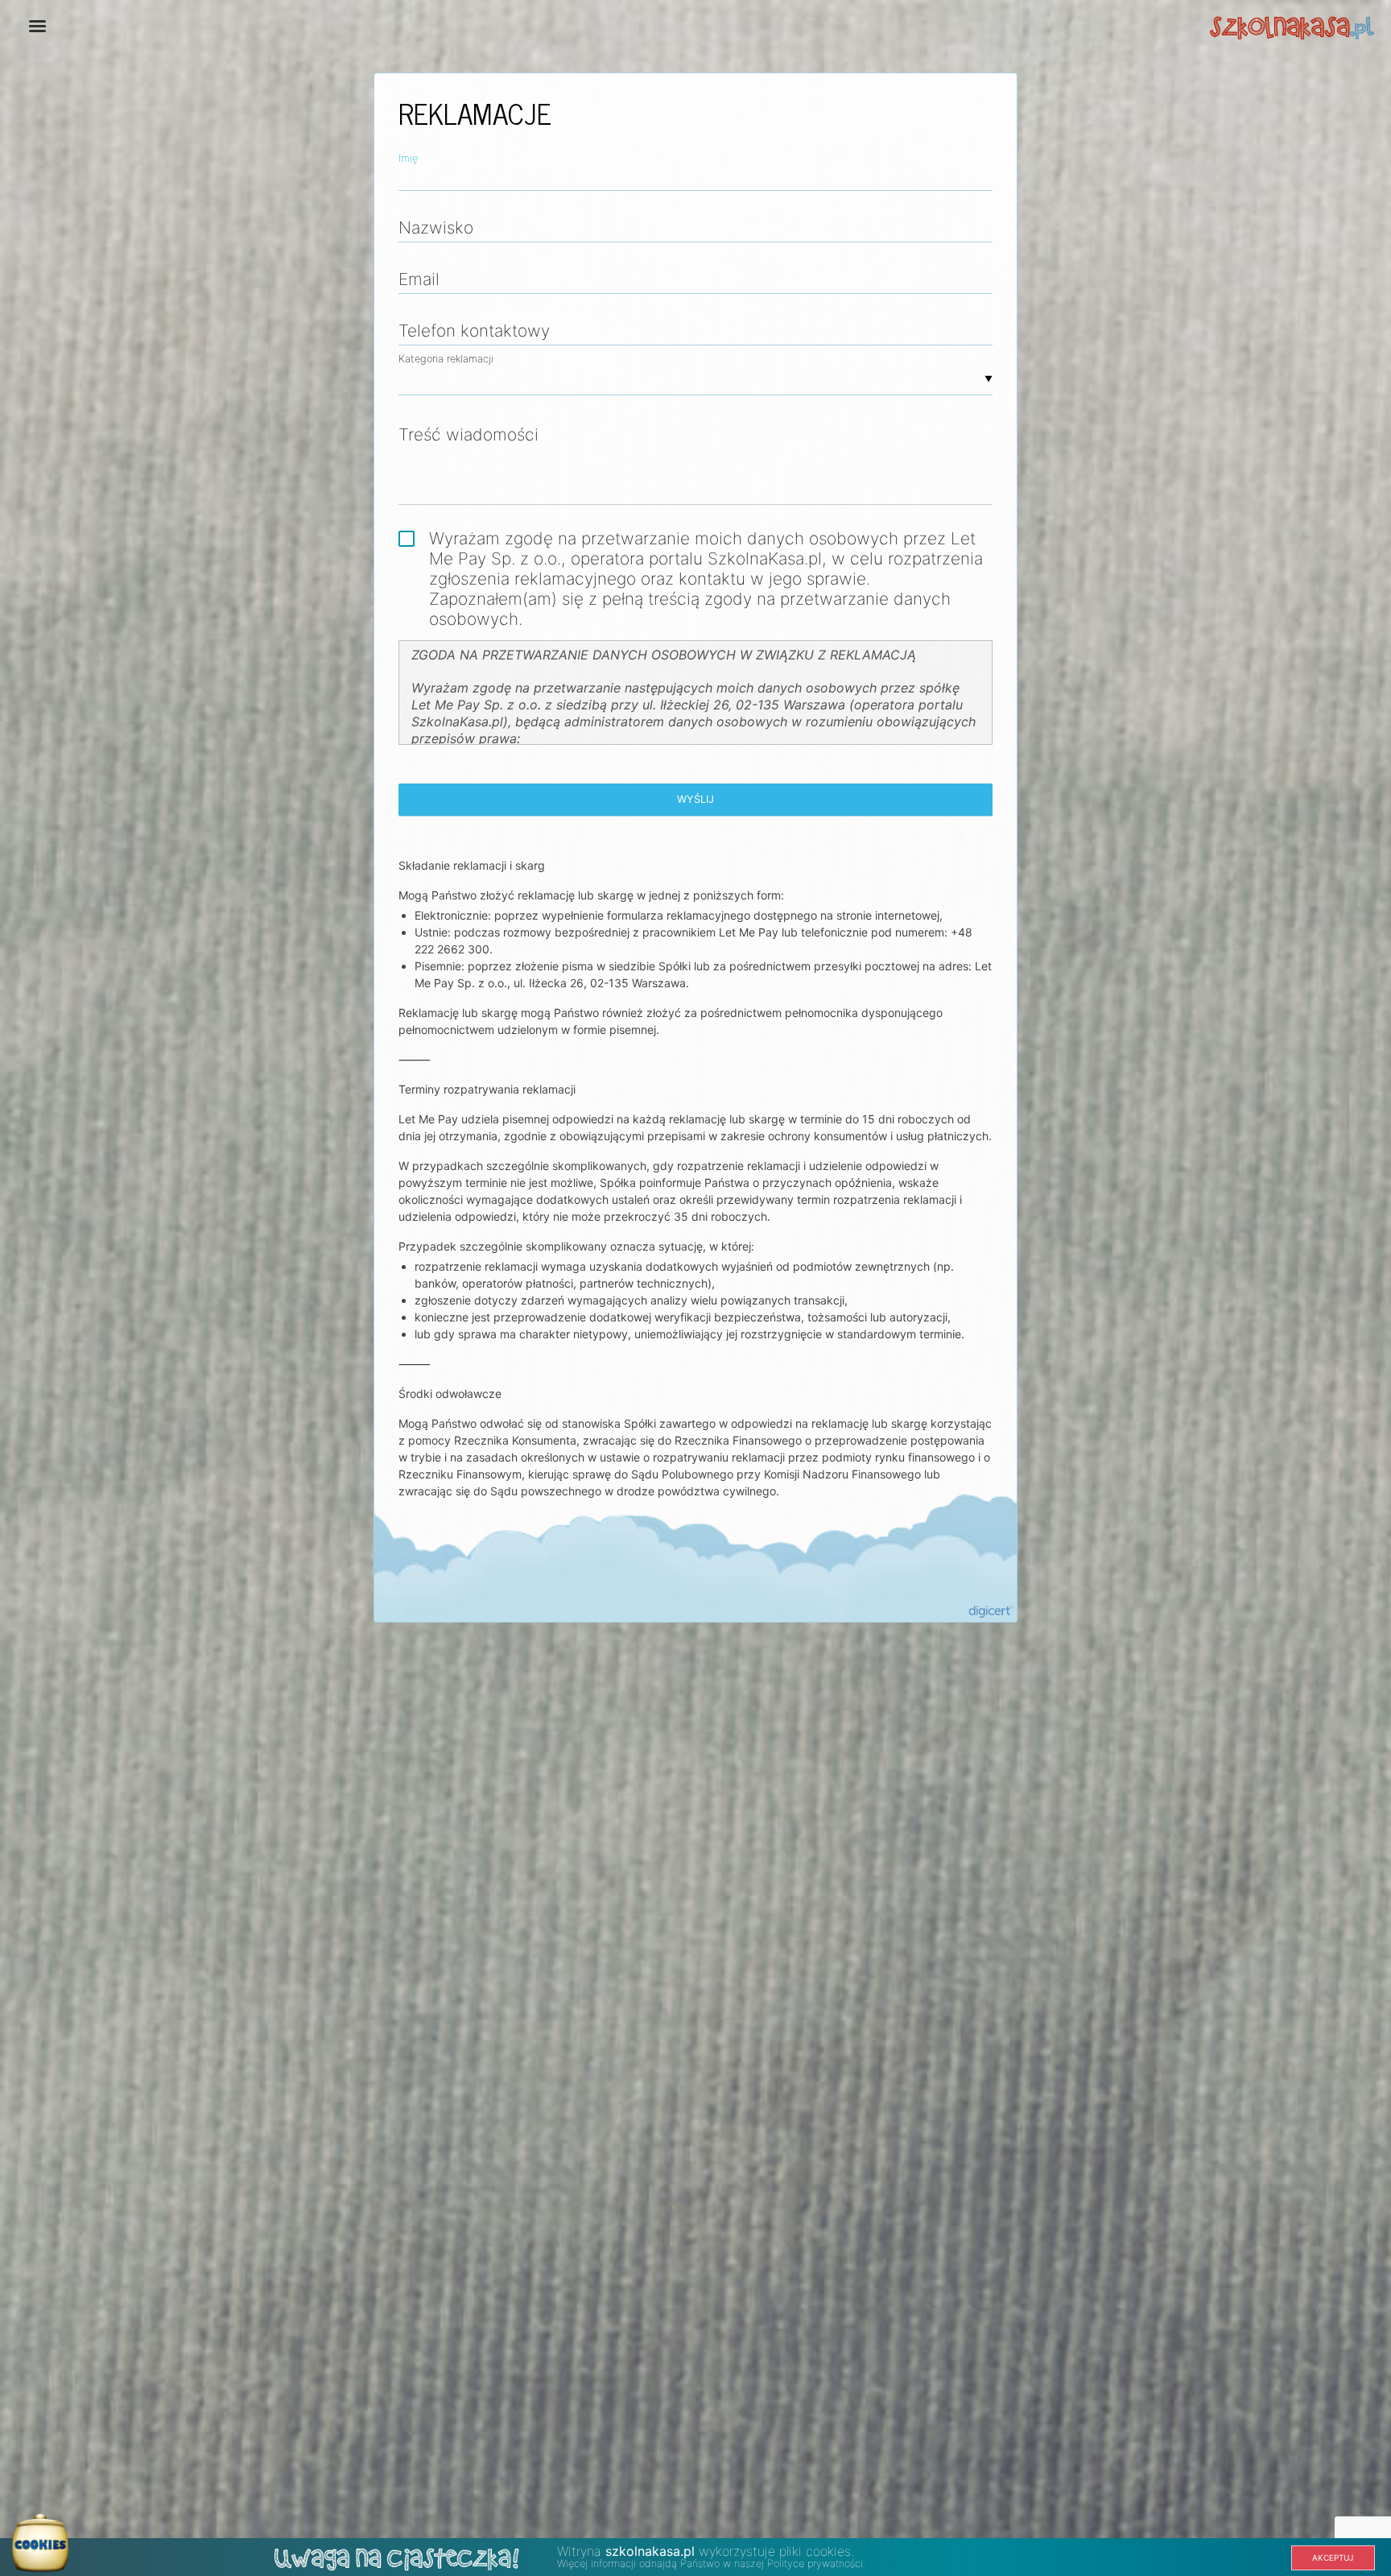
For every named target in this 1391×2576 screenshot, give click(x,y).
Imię (408, 158)
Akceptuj (1333, 2557)
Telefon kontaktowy (474, 331)
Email (419, 279)
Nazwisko (436, 227)
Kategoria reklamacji (446, 359)
